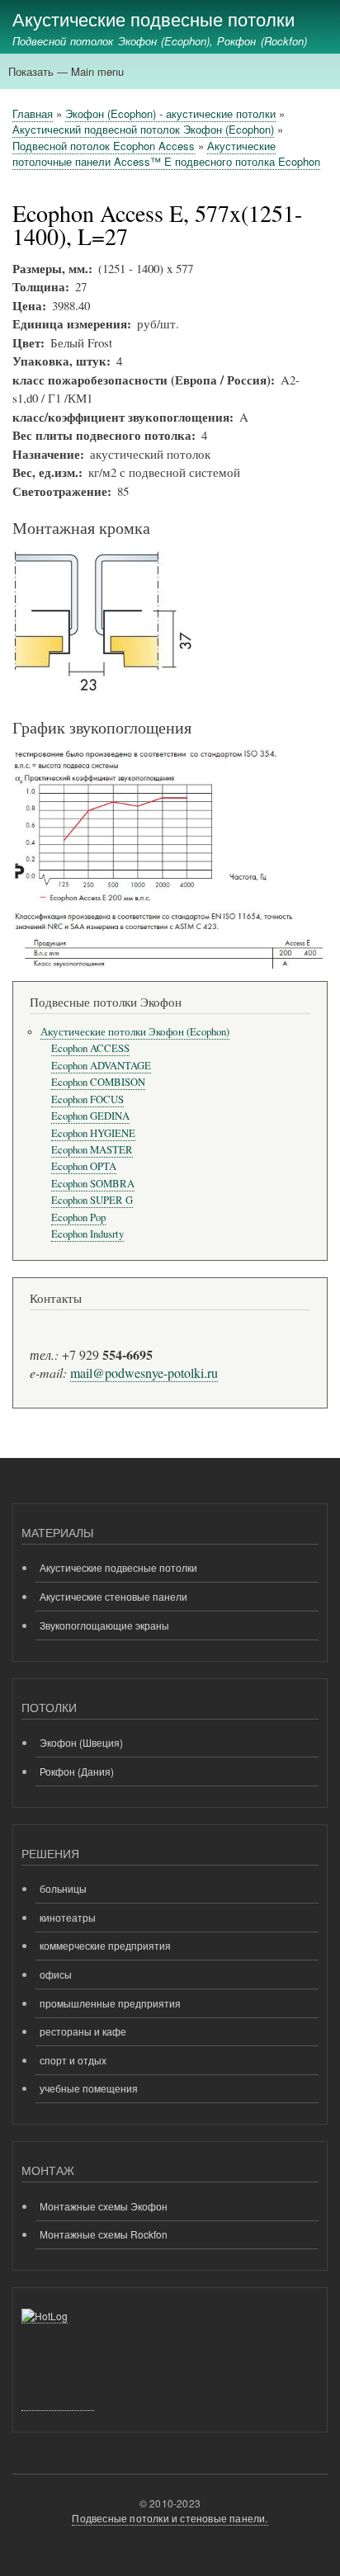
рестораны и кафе (83, 2031)
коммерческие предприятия (105, 1945)
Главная (33, 113)
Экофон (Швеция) (81, 1742)
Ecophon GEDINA (90, 1116)
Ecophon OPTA (84, 1166)
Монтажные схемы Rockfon (104, 2234)
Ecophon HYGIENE (93, 1133)
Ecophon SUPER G (92, 1200)
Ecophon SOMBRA (93, 1184)
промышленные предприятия (110, 2003)
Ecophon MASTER (92, 1150)
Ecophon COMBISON (98, 1082)
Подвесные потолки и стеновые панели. (170, 2518)
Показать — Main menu (66, 71)
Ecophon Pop (78, 1217)
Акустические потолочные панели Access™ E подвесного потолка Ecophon (166, 154)
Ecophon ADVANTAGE (101, 1066)
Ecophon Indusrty (87, 1234)
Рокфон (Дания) (77, 1771)
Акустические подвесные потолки (153, 18)
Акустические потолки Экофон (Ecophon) (135, 1032)
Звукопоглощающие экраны (104, 1625)
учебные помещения (89, 2088)
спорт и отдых (73, 2060)
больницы (63, 1888)
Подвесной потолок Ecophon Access (104, 146)
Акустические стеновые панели (113, 1596)
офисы (56, 1974)
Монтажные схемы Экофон (104, 2206)
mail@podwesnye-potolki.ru (144, 1373)
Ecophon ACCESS (90, 1048)
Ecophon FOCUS (87, 1099)
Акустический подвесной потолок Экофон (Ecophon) (143, 129)
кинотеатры (68, 1917)
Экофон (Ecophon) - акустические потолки (170, 113)
